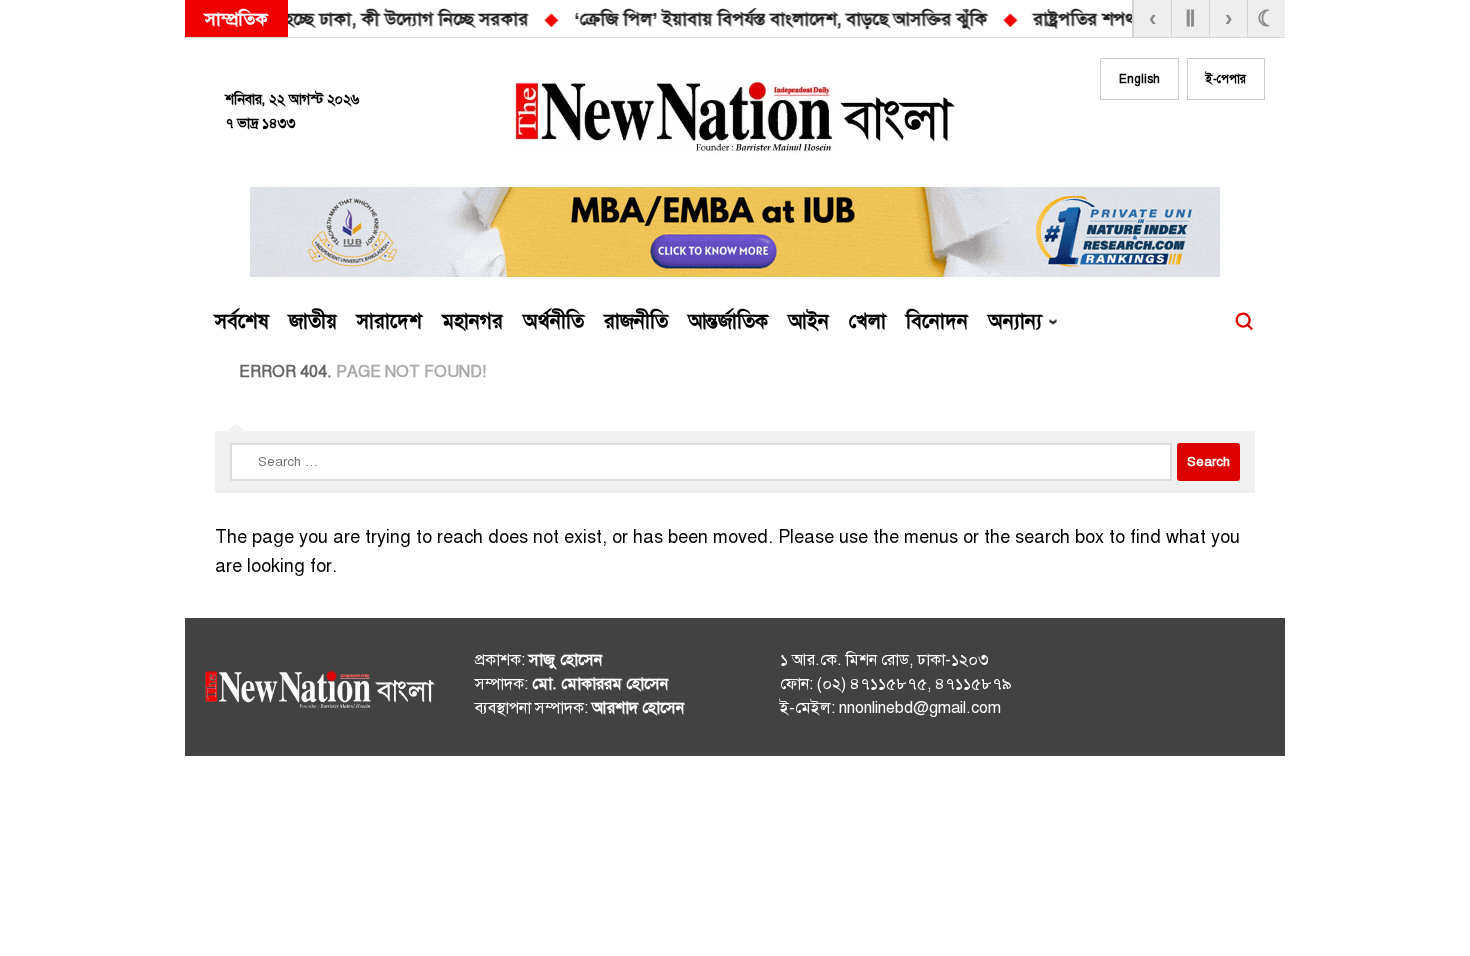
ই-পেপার (1226, 79)
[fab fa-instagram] (1167, 137)
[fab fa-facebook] (1127, 137)
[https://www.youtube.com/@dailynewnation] (1214, 691)
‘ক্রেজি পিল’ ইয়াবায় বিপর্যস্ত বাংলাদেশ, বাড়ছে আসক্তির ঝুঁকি (403, 19)
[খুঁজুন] (1244, 322)
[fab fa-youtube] (1207, 137)
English (1139, 79)
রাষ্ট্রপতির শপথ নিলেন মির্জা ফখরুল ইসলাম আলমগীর (840, 19)
